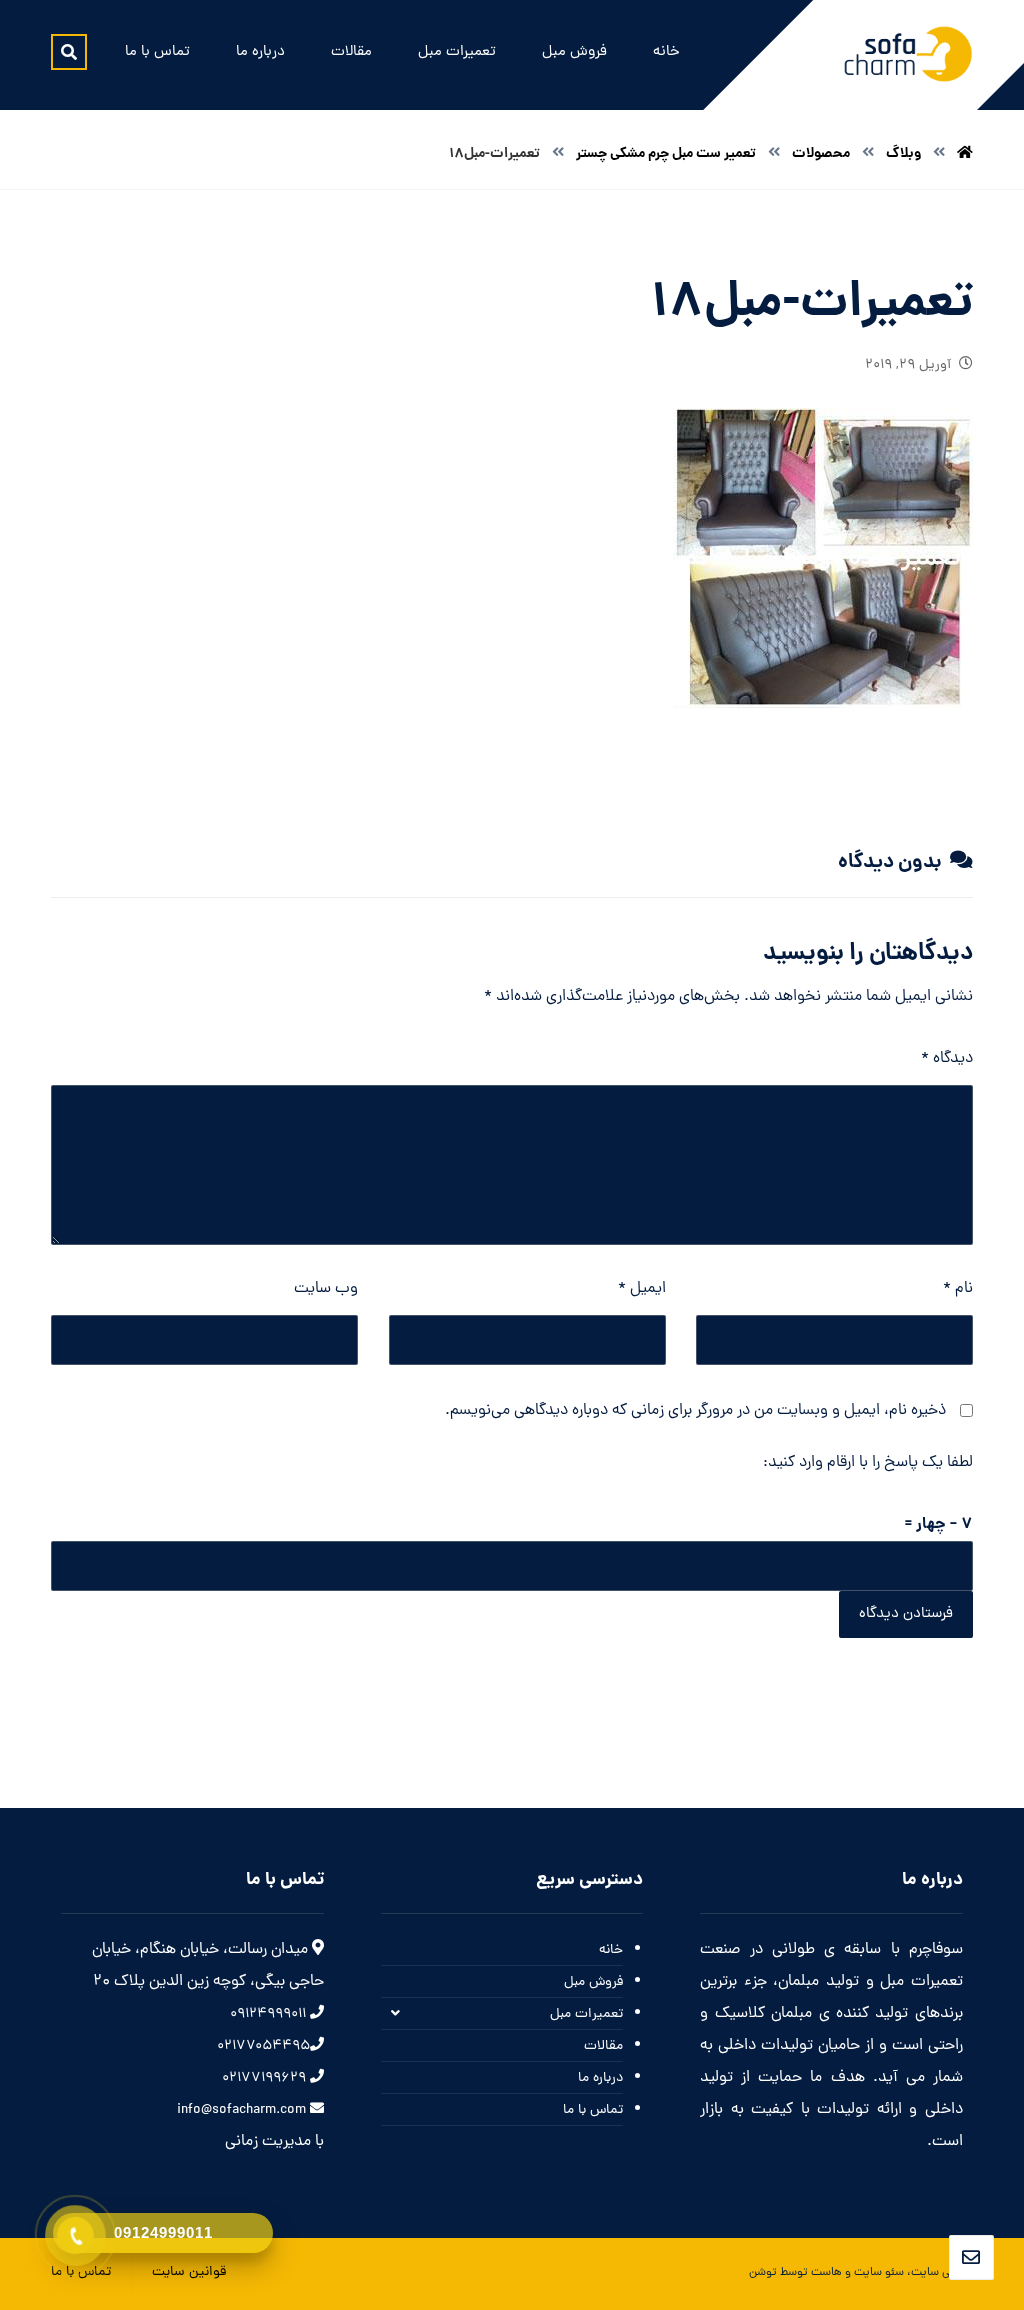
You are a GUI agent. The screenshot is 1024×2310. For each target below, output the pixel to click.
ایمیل (641, 1289)
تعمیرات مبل (586, 2014)
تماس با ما (593, 2110)
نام (958, 1289)
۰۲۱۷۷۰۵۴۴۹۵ (263, 2046)
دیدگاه (947, 1059)
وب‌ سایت (326, 1289)
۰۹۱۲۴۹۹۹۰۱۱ (270, 2014)
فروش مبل (593, 1982)
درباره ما (600, 2078)
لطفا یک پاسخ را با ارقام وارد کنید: (868, 1463)
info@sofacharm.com (243, 2110)
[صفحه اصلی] (965, 154)
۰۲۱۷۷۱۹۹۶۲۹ (266, 2078)
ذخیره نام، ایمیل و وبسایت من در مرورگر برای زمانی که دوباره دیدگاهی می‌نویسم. (695, 1411)
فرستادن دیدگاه (906, 1614)
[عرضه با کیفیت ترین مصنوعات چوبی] (908, 54)
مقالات (603, 2046)
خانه (611, 1950)
